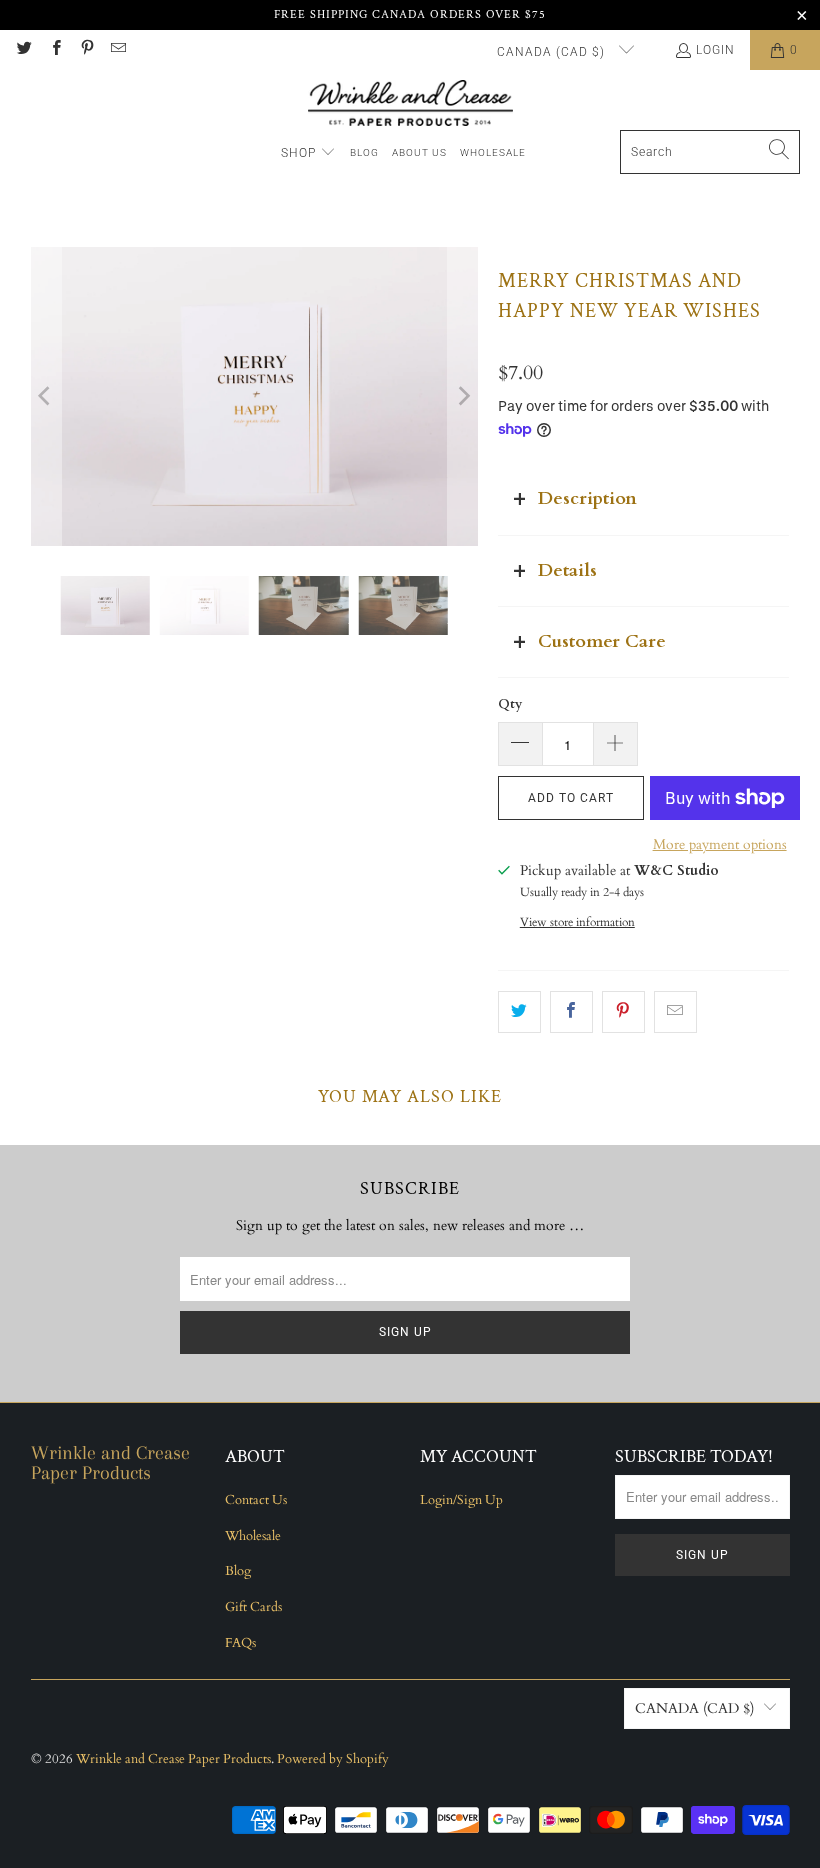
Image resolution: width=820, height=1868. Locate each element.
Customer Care (602, 641)
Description (587, 498)
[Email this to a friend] (675, 1012)
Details (567, 570)
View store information (577, 922)
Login (715, 50)
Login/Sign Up (461, 1500)
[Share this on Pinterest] (623, 1012)
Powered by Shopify (333, 1759)
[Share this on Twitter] (519, 1012)
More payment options (720, 844)
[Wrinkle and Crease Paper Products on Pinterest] (86, 50)
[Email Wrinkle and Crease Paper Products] (117, 50)
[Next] (463, 396)
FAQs (240, 1643)
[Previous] (46, 396)
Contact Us (256, 1500)
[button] (308, 153)
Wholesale (253, 1536)
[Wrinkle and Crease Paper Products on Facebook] (54, 50)
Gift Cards (253, 1607)
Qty (510, 704)
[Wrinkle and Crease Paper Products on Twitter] (23, 50)
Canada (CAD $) (553, 52)
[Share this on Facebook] (571, 1012)
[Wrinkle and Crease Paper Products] (410, 105)
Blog (238, 1571)
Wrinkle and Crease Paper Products (173, 1759)
